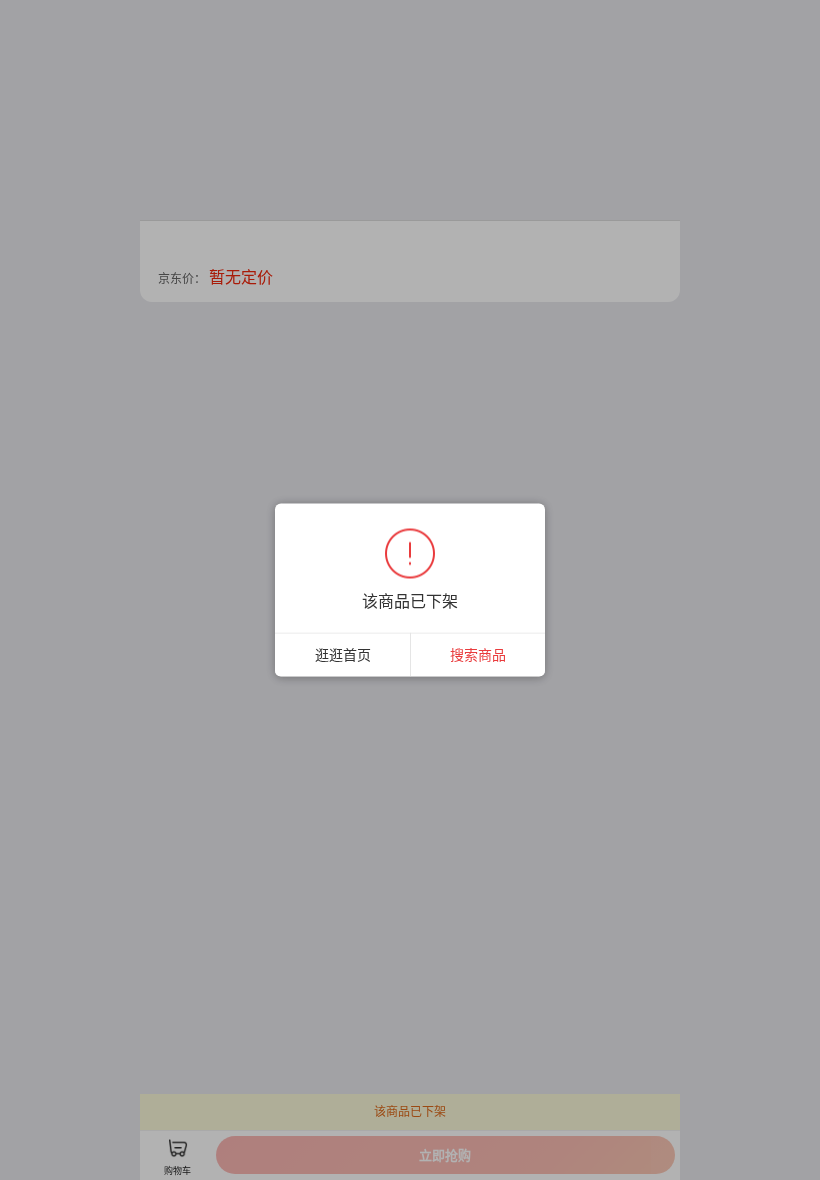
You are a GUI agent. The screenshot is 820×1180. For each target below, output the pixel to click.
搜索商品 (478, 654)
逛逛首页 (343, 654)
